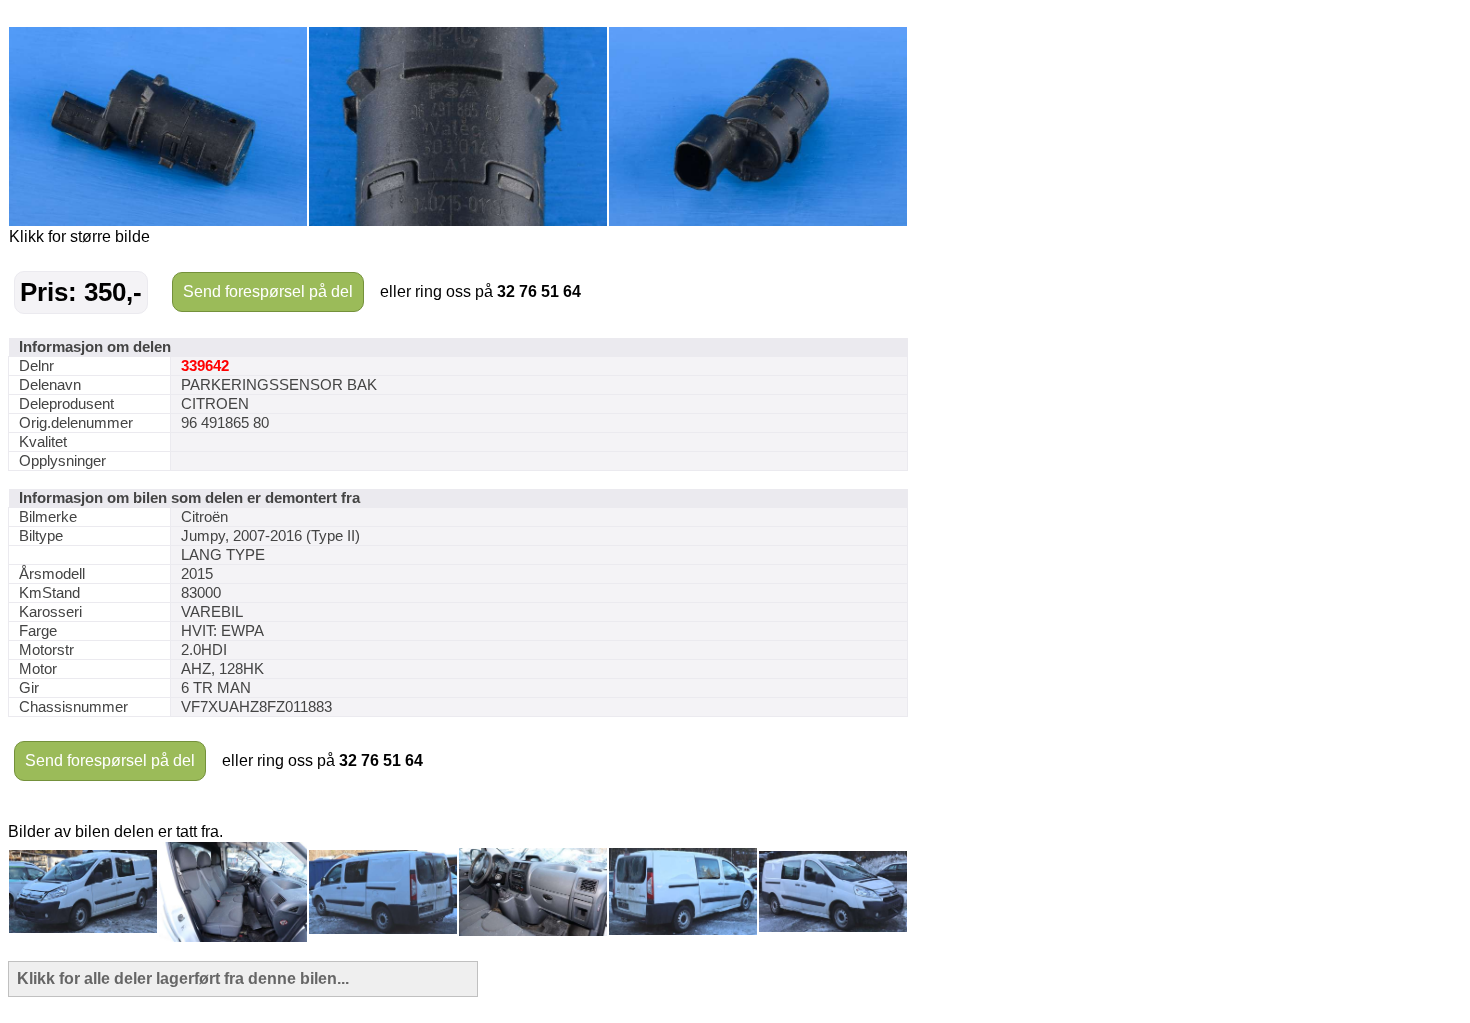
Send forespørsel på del (268, 291)
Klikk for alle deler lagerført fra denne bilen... (183, 978)
